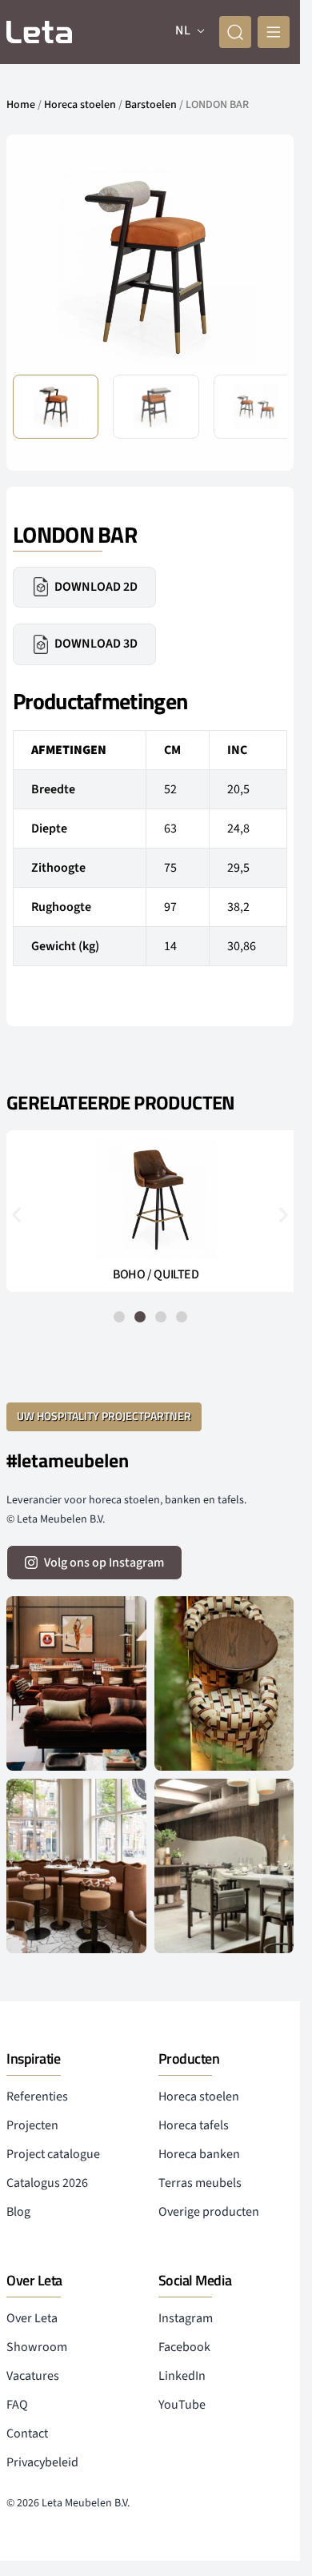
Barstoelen (151, 105)
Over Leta (32, 2318)
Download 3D (96, 644)
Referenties (37, 2097)
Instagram (186, 2318)
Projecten (32, 2125)
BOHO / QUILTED (150, 1274)
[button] (262, 266)
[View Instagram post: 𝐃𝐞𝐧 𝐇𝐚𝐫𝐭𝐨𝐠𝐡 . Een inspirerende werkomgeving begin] (76, 1683)
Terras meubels (200, 2183)
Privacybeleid (42, 2462)
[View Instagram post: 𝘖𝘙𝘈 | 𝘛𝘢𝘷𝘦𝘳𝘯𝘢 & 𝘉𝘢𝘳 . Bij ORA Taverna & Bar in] (224, 1866)
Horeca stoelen (80, 105)
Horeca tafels (194, 2125)
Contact (27, 2434)
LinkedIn (182, 2376)
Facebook (184, 2347)
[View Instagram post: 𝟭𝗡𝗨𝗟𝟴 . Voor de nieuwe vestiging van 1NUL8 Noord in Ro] (76, 1866)
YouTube (182, 2405)
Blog (18, 2212)
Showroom (37, 2347)
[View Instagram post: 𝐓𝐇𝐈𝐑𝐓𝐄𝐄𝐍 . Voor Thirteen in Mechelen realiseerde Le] (224, 1683)
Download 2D (96, 587)
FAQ (17, 2405)
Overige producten (209, 2212)
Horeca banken (199, 2154)
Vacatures (33, 2376)
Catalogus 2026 (47, 2183)
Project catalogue (53, 2154)
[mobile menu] (274, 32)
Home (21, 105)
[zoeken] (235, 32)
